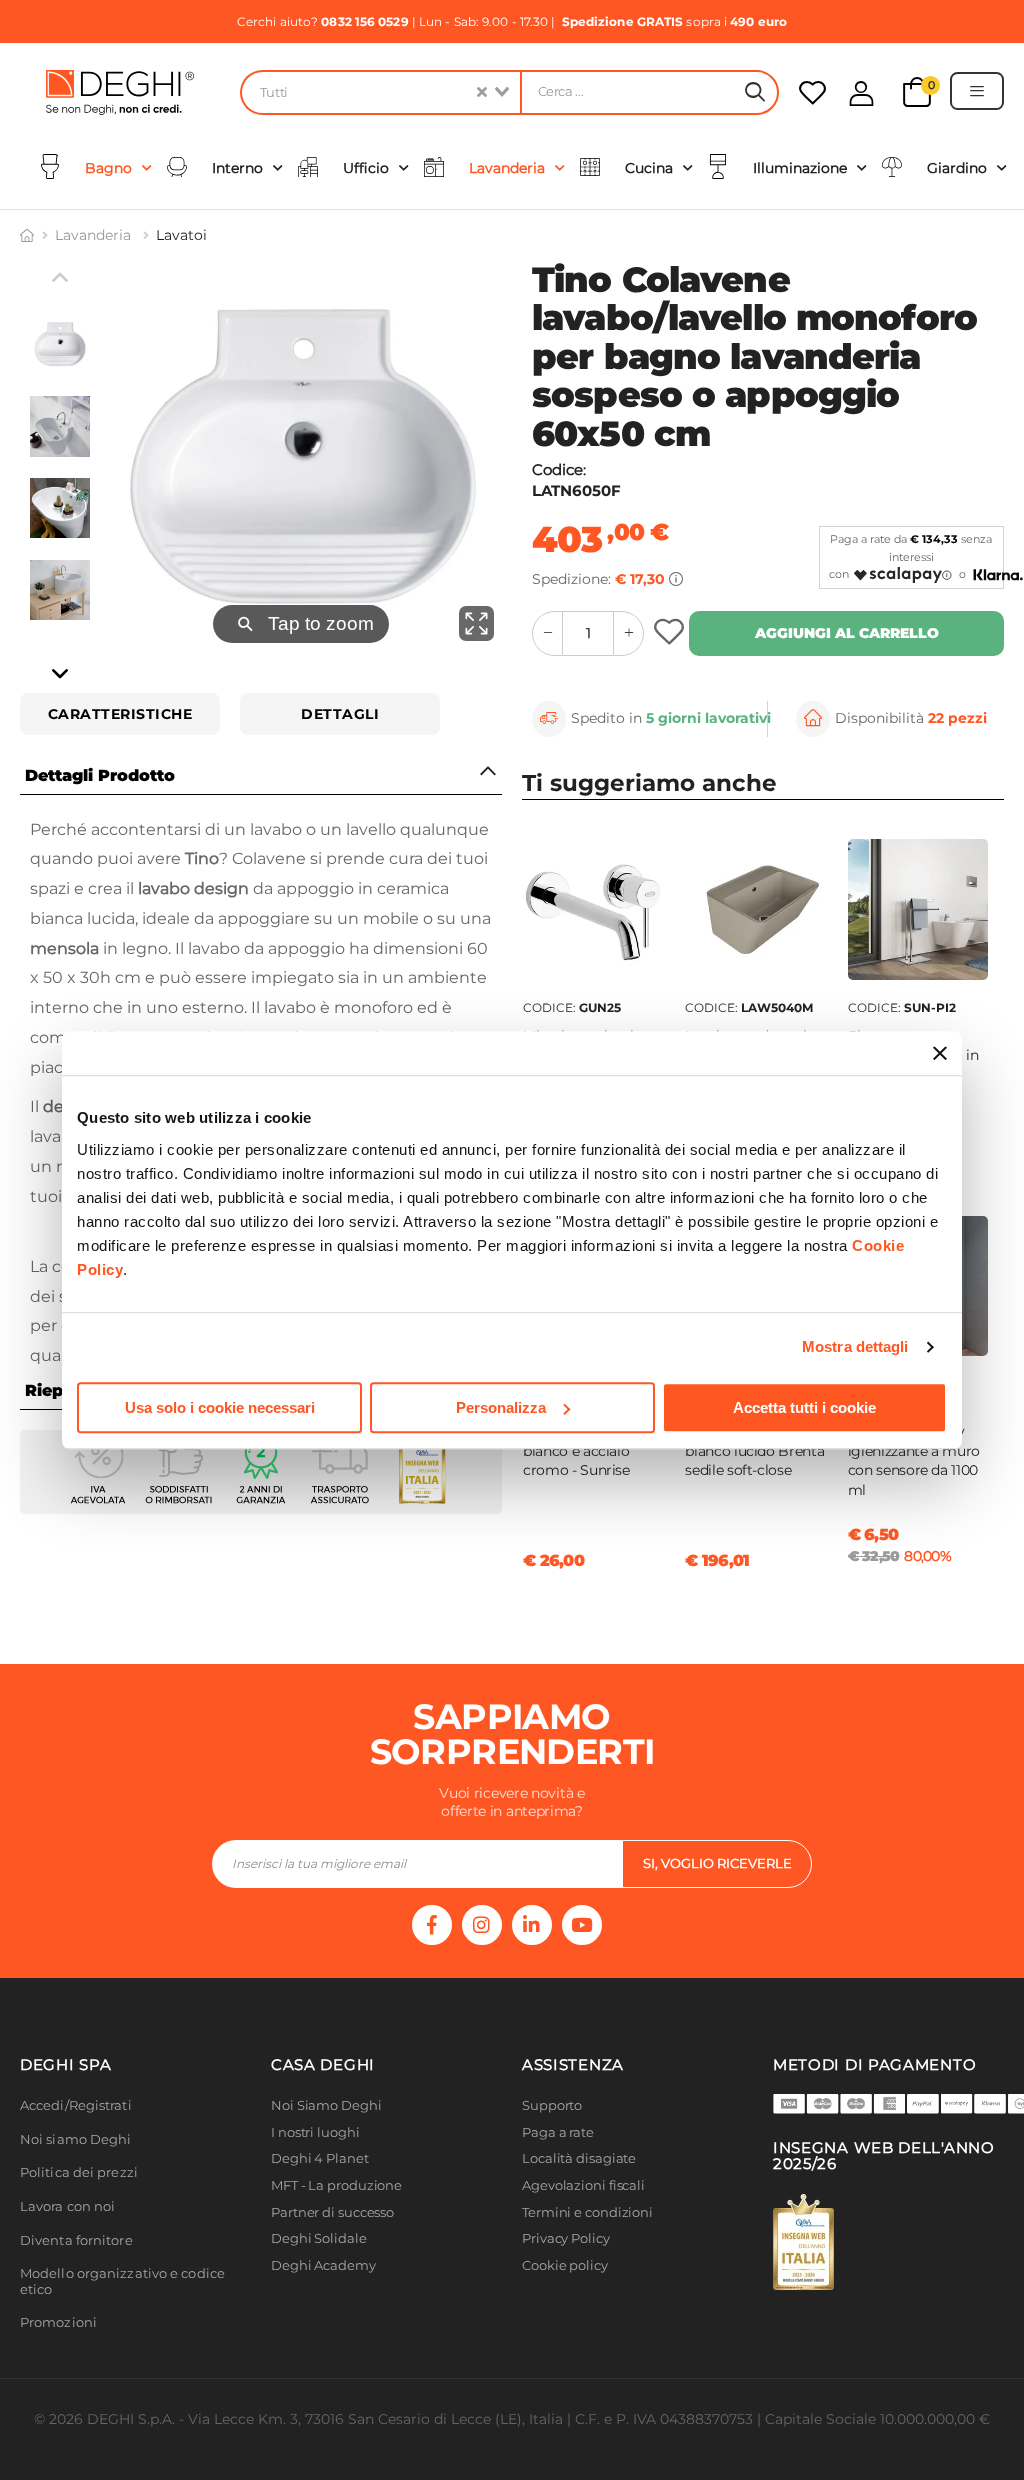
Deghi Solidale (319, 2238)
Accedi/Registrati (76, 2105)
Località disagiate (579, 2158)
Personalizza (501, 1407)
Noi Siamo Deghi (326, 2105)
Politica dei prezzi (79, 2172)
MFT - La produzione (336, 2185)
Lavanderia (95, 235)
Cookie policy (565, 2265)
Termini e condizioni (587, 2212)
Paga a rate (558, 2132)
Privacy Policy (566, 2238)
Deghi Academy (323, 2265)
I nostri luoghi (315, 2132)
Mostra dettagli (855, 1346)
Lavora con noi (67, 2206)
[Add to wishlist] (671, 633)
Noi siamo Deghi (76, 2139)
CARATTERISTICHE (120, 714)
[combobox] (380, 92)
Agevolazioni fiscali (583, 2185)
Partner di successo (332, 2212)
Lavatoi (181, 235)
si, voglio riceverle (717, 1863)
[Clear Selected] (482, 92)
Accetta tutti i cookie (804, 1407)
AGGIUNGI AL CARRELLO (847, 633)
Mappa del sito (569, 2291)
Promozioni (58, 2322)
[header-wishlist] (812, 92)
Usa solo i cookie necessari (220, 1407)
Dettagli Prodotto (100, 775)
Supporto (552, 2105)
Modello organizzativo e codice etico (122, 2281)
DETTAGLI (340, 714)
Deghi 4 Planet (320, 2158)
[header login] (861, 93)
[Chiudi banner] (940, 1053)
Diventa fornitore (76, 2240)
